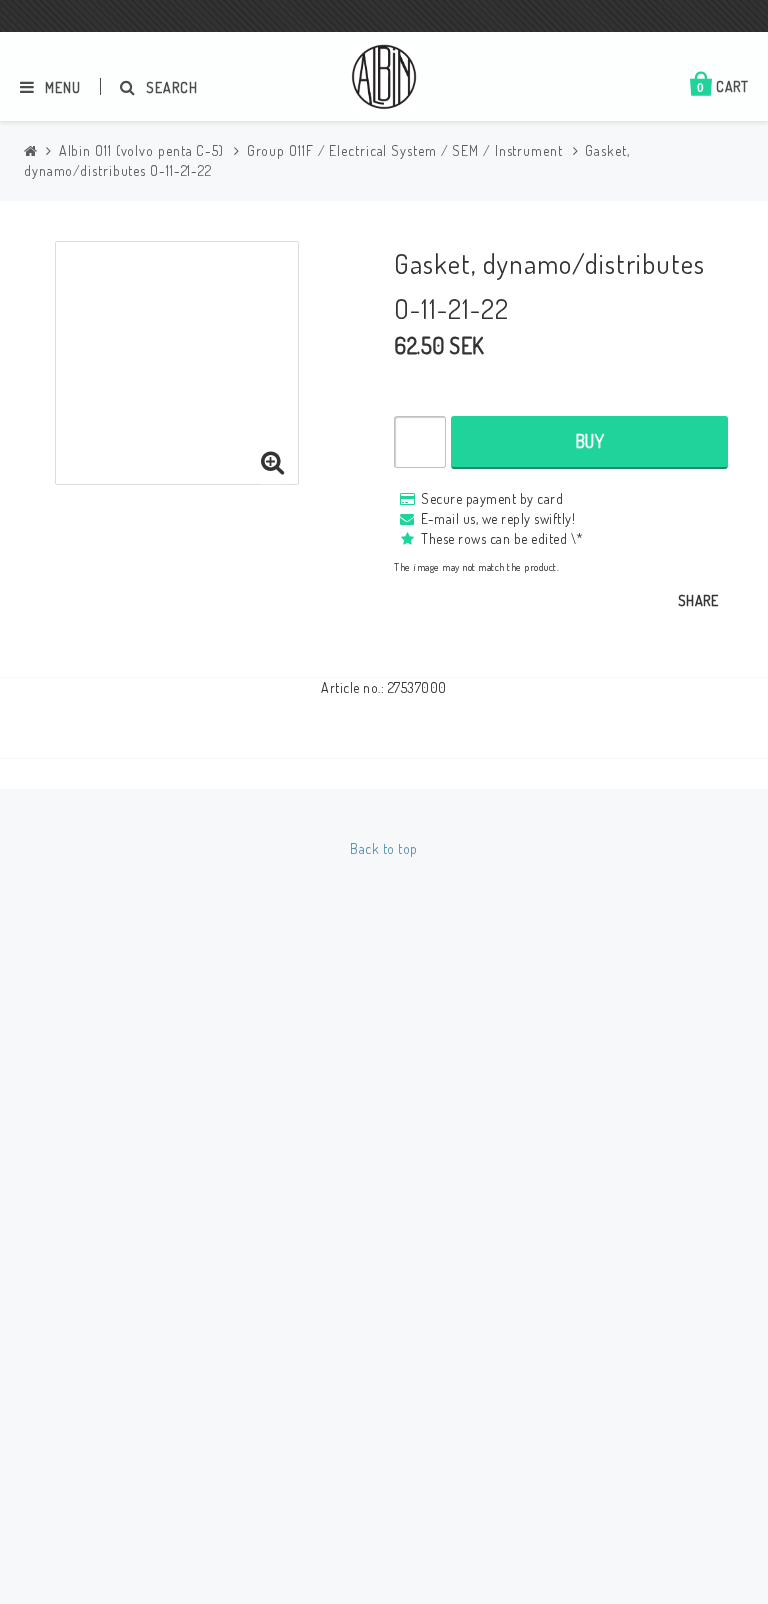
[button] (273, 463)
